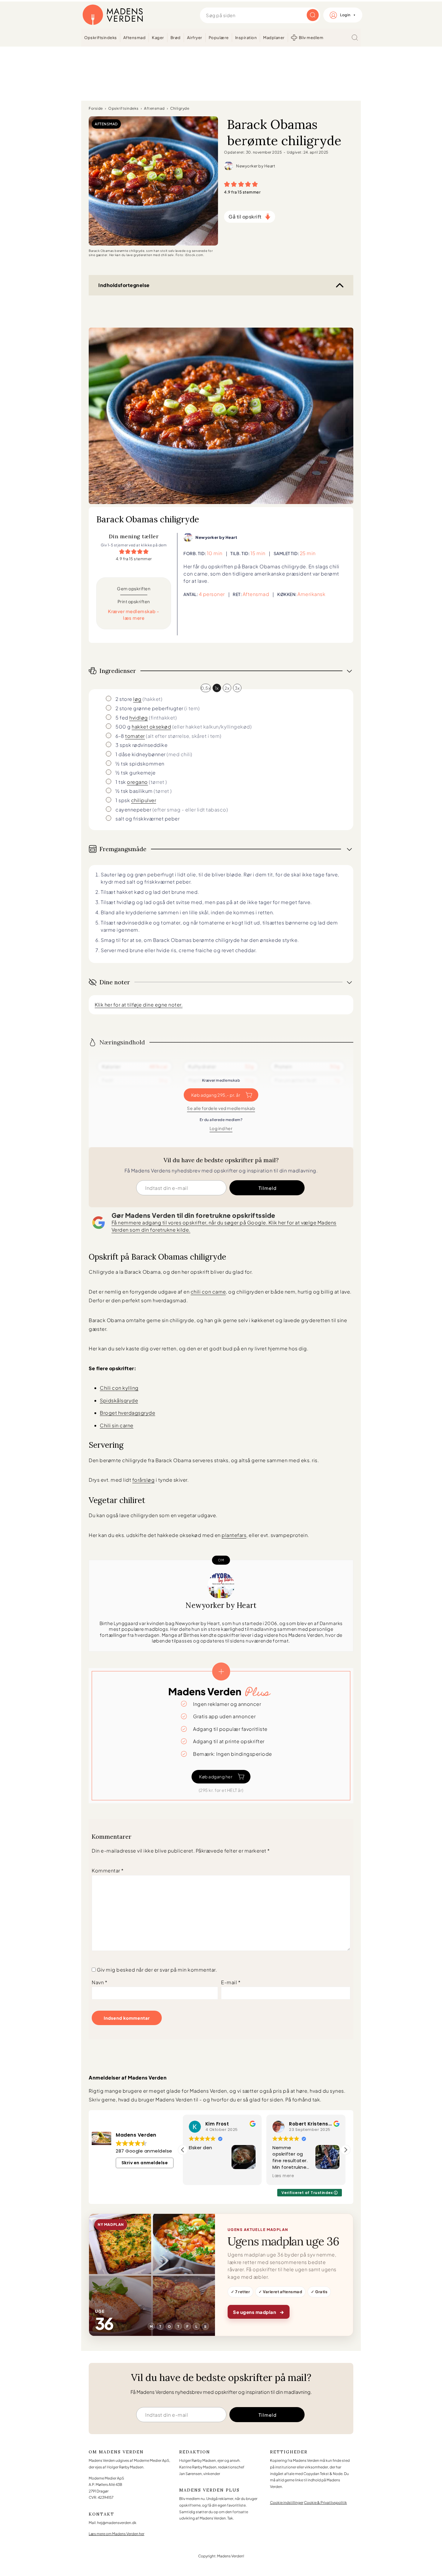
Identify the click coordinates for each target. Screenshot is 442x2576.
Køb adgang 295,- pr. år (216, 1095)
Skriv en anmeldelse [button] (145, 2163)
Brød (176, 38)
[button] (227, 184)
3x (237, 688)
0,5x (206, 688)
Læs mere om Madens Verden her (117, 2534)
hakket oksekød (151, 727)
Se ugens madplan (259, 2312)
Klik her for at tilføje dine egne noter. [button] (139, 1005)
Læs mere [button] (200, 2176)
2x (227, 688)
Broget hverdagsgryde (127, 1413)
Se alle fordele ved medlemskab (221, 1108)
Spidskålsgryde (119, 1400)
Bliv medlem (311, 38)
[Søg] (355, 38)
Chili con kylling (119, 1388)
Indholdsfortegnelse (124, 285)
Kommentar (108, 1870)
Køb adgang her (216, 1777)
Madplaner (274, 38)
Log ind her (221, 1128)
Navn (100, 1982)
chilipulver (144, 800)
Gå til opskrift (245, 217)
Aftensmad (135, 38)
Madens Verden (113, 15)
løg (137, 699)
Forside (96, 108)
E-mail (231, 1982)
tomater (135, 736)
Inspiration (246, 38)
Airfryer (195, 38)
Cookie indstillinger (287, 2503)
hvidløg (139, 718)
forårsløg (144, 1480)
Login (345, 15)
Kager (158, 38)
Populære (219, 38)
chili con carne (208, 1292)
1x (217, 688)
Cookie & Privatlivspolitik (325, 2503)
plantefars (234, 1535)
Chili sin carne (117, 1425)
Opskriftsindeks (101, 38)
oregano (137, 782)
